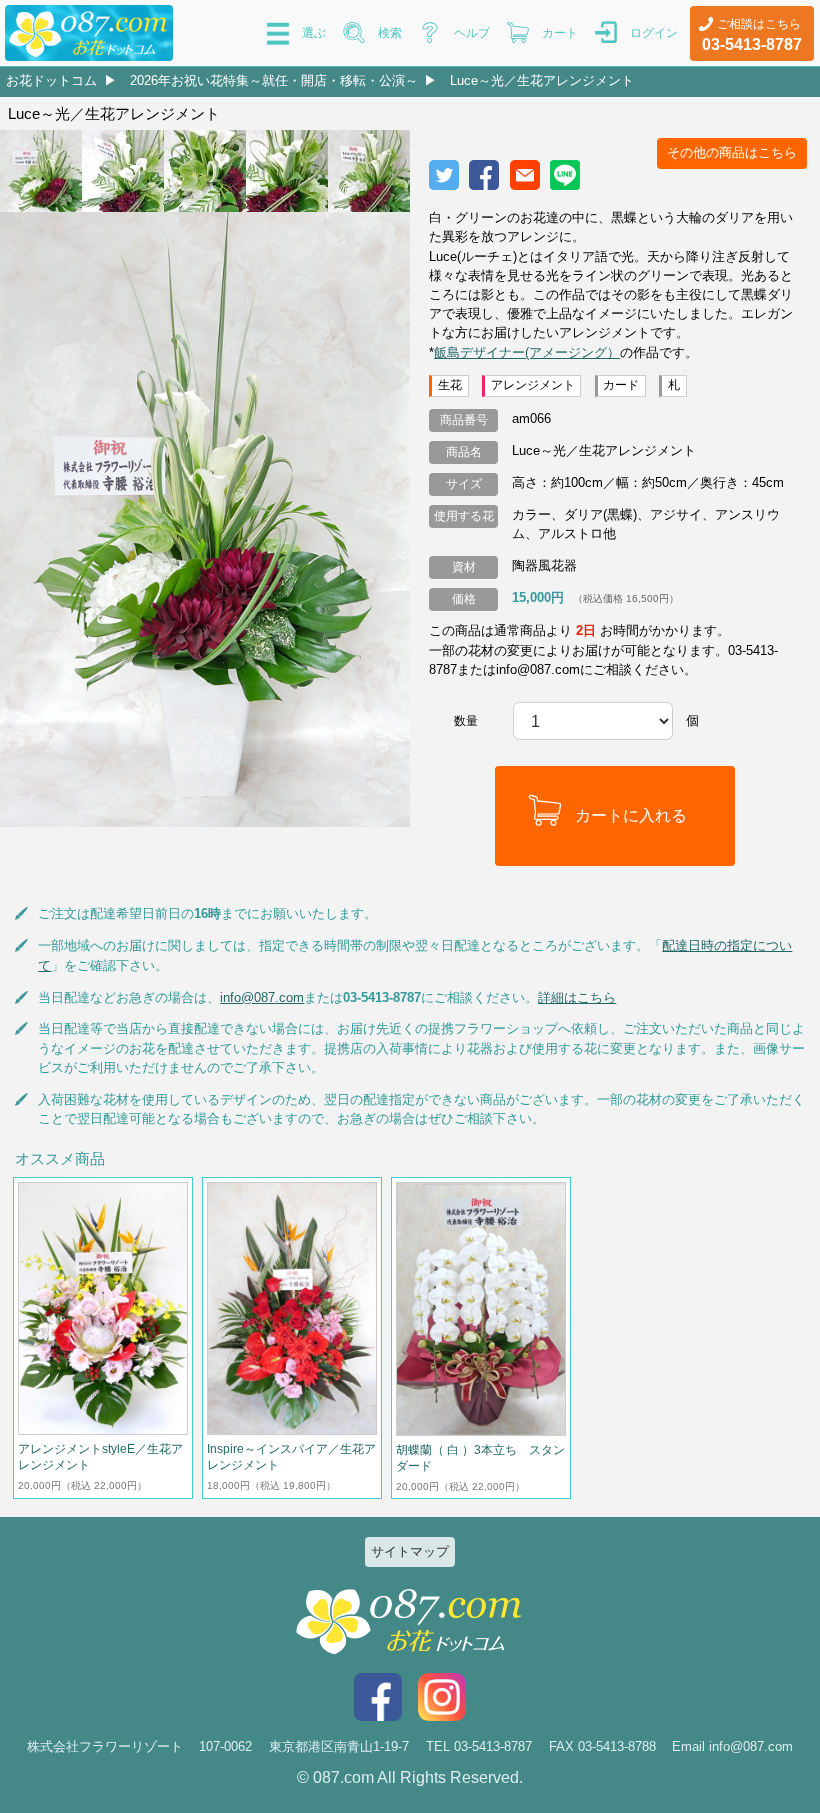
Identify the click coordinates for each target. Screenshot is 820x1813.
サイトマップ (410, 1551)
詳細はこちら (577, 997)
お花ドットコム (51, 80)
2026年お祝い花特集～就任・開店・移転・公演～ (274, 80)
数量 (466, 721)
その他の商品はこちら (732, 152)
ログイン (654, 33)
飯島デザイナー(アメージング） (527, 352)
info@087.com (262, 997)
